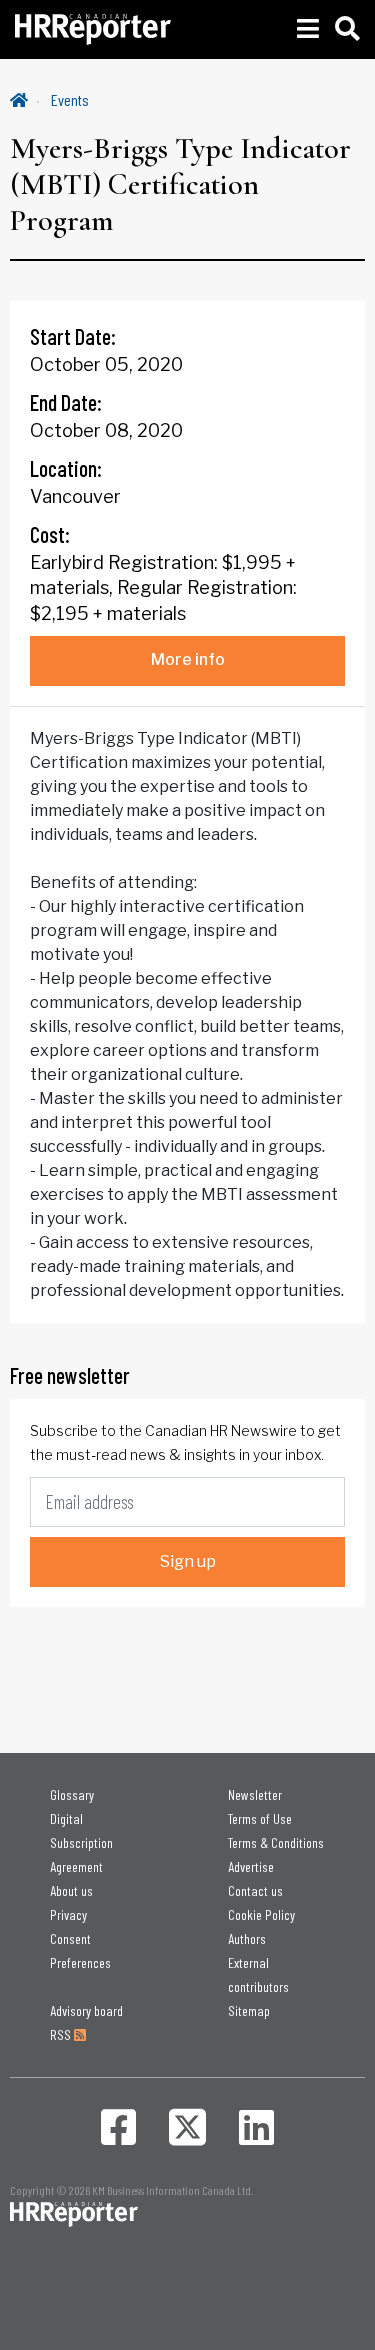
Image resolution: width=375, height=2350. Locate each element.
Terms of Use (260, 1818)
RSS (62, 2034)
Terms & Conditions (276, 1842)
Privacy (68, 1914)
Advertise (251, 1866)
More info (188, 659)
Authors (247, 1938)
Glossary (72, 1794)
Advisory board (86, 2010)
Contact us (255, 1890)
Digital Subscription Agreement (81, 1842)
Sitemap (249, 2010)
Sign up (188, 1561)
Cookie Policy (261, 1914)
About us (71, 1890)
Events (70, 99)
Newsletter (255, 1794)
